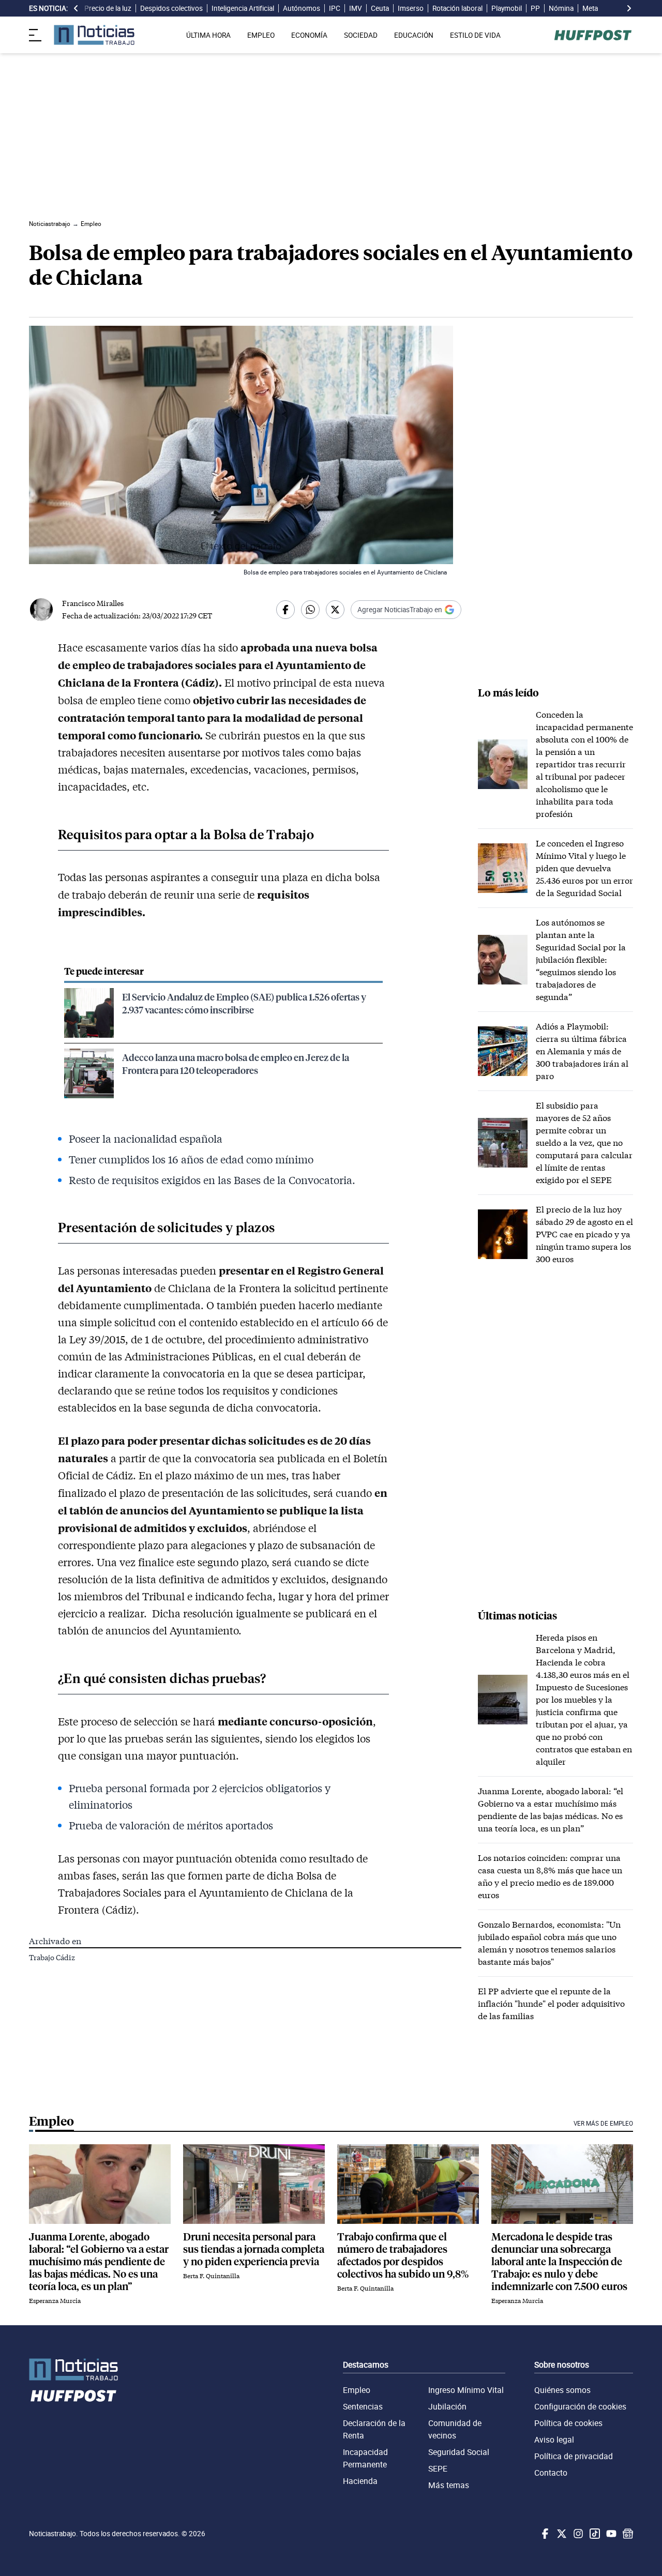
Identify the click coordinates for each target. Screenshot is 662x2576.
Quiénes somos (562, 2390)
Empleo (357, 2390)
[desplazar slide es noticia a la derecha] (629, 8)
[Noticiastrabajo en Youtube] (610, 2534)
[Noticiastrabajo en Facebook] (544, 2534)
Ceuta (380, 8)
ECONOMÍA (309, 35)
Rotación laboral (457, 8)
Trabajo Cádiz (52, 1957)
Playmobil (507, 8)
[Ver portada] (94, 35)
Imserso (411, 8)
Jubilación (447, 2406)
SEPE (438, 2468)
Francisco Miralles (93, 603)
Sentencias (363, 2406)
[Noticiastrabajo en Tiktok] (594, 2534)
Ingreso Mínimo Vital (466, 2390)
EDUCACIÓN (414, 35)
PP (535, 8)
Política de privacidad (574, 2456)
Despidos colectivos (171, 8)
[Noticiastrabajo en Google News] (627, 2534)
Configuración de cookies (580, 2406)
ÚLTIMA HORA (208, 35)
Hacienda (360, 2481)
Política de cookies (568, 2423)
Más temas (449, 2485)
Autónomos (302, 8)
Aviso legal (554, 2439)
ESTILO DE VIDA (475, 35)
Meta (590, 8)
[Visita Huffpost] (593, 35)
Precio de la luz (108, 8)
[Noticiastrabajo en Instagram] (577, 2534)
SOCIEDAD (361, 35)
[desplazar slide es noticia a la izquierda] (76, 8)
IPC (335, 8)
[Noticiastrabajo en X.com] (561, 2534)
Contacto (551, 2473)
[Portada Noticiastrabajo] (73, 2369)
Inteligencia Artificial (243, 8)
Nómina (561, 8)
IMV (356, 8)
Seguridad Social (459, 2452)
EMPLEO (261, 35)
